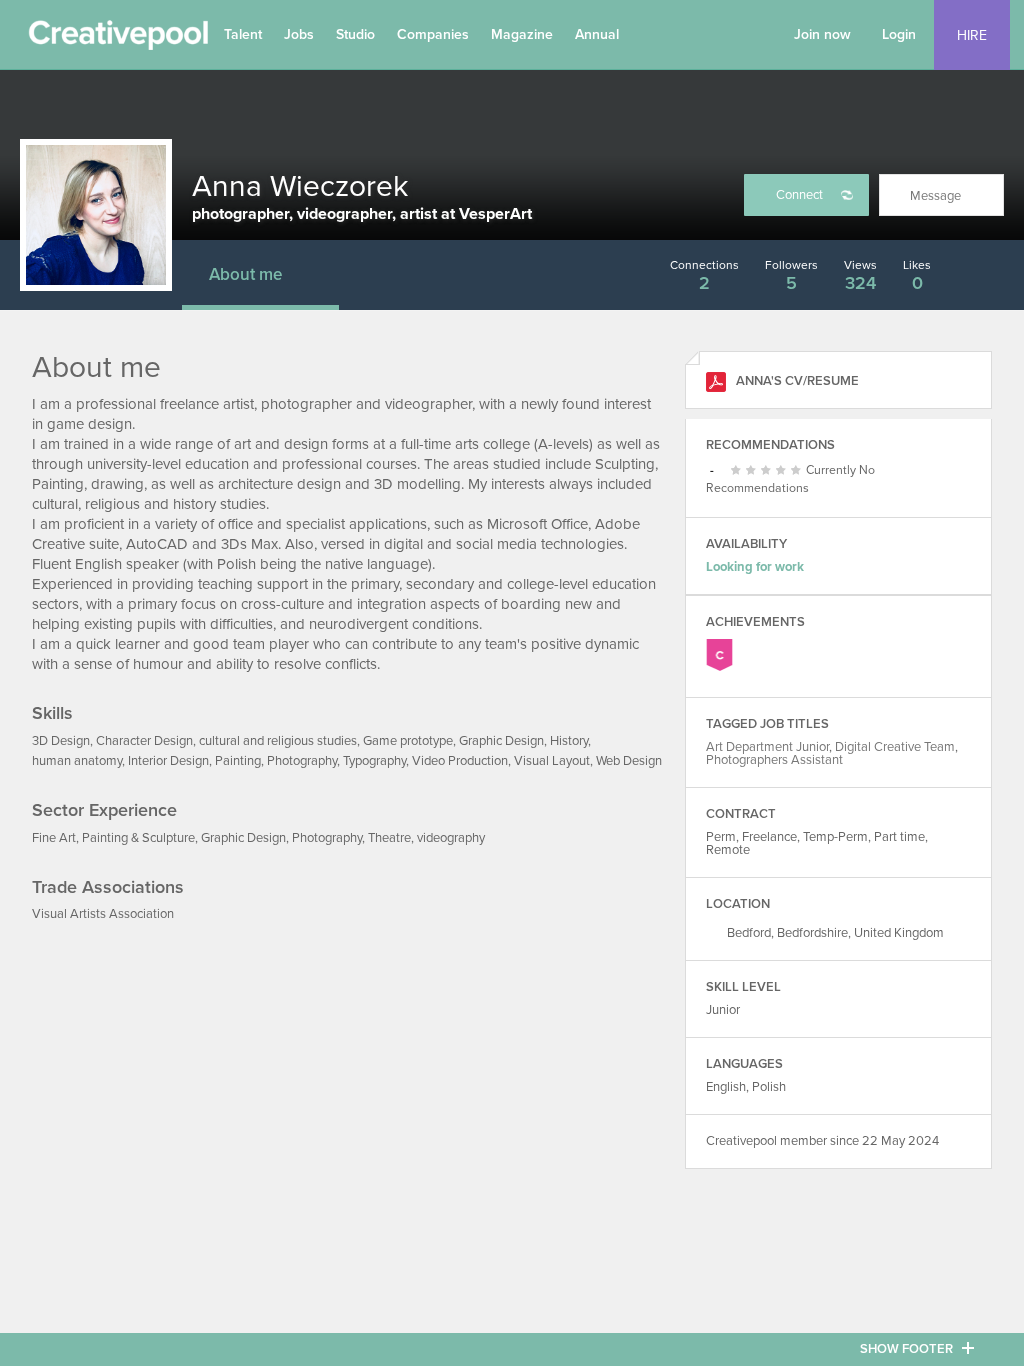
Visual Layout (552, 761)
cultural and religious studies (278, 741)
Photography (302, 761)
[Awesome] (798, 471)
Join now (822, 34)
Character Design (144, 741)
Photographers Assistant (774, 760)
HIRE (972, 35)
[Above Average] (768, 471)
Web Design (629, 761)
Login (899, 34)
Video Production (460, 761)
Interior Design (168, 761)
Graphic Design (501, 741)
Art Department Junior (767, 747)
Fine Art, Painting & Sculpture (113, 838)
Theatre (389, 838)
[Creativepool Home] (118, 40)
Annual (597, 34)
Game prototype (408, 741)
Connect (799, 195)
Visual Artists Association (103, 914)
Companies (433, 34)
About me (245, 274)
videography (451, 838)
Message (935, 196)
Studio (355, 34)
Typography (374, 761)
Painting (238, 761)
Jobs (299, 34)
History (569, 741)
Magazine (522, 34)
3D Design (61, 741)
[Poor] (738, 471)
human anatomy (77, 761)
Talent (243, 34)
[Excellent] (783, 471)
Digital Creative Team (895, 747)
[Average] (753, 471)
